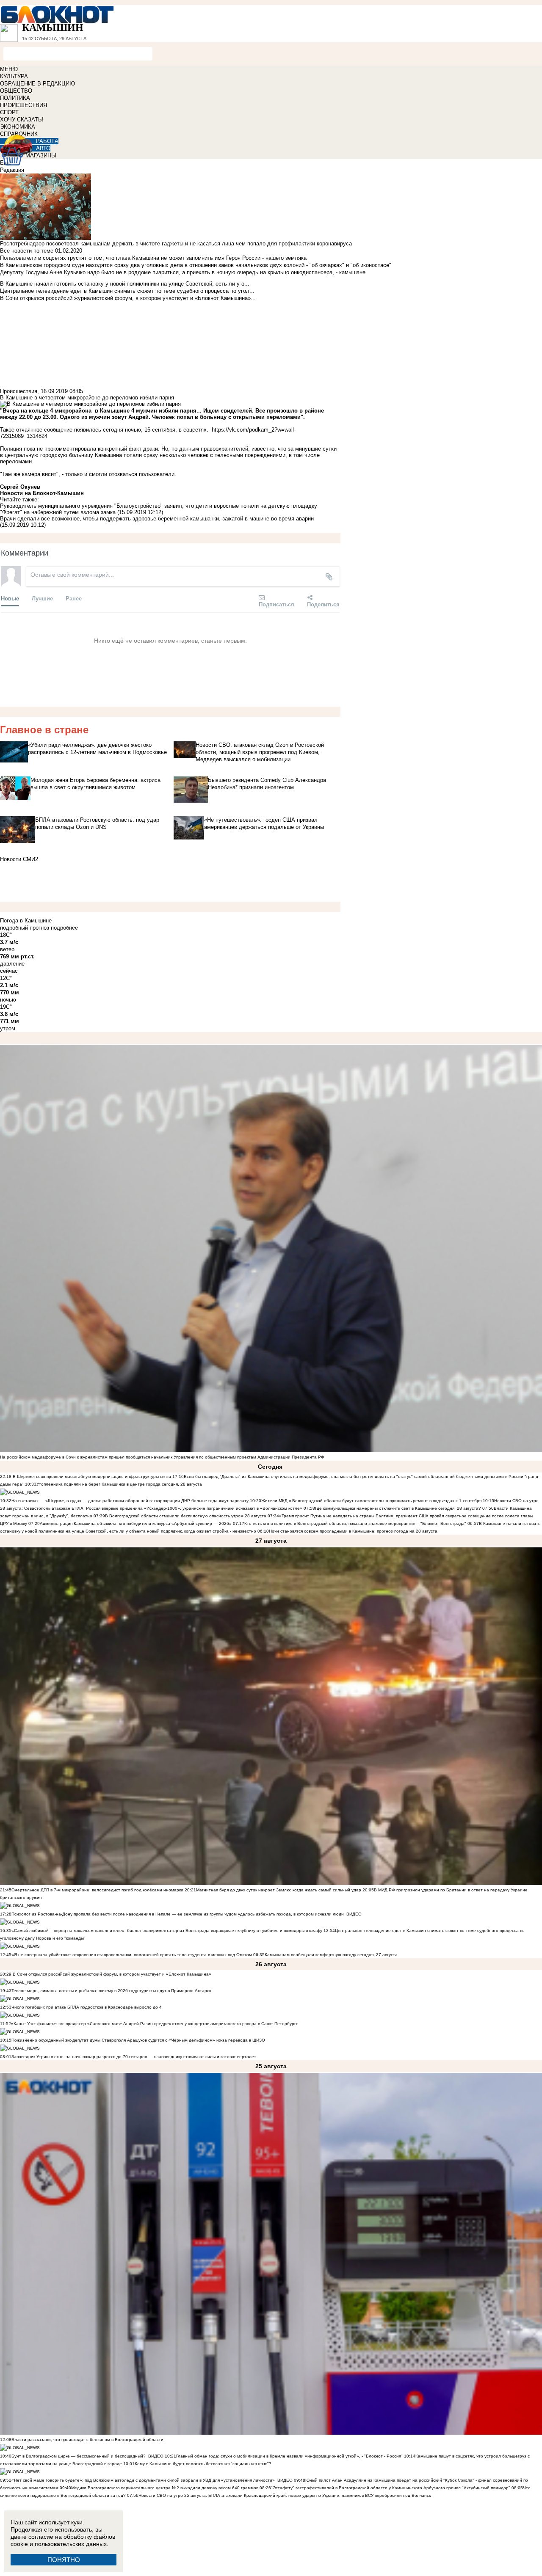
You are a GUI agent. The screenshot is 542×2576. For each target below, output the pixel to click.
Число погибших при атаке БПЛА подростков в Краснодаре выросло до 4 (87, 2007)
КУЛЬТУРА (14, 76)
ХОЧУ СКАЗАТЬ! (22, 120)
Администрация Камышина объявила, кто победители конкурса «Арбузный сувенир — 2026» (136, 1523)
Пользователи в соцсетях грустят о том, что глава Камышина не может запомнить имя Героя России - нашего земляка (153, 258)
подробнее (64, 928)
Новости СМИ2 (19, 859)
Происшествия (19, 391)
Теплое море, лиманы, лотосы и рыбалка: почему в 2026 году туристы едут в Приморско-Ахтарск (111, 1991)
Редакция (12, 170)
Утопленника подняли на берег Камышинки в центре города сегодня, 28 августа (119, 1484)
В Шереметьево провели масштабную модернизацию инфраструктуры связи (91, 1477)
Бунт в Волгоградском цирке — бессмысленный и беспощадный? (79, 2456)
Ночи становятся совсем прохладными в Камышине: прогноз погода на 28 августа (353, 1531)
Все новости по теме (27, 251)
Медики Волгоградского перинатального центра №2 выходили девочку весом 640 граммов (165, 2488)
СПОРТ (9, 112)
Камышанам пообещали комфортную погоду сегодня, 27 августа (331, 1955)
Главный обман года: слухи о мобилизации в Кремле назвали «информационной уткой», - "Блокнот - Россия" (289, 2456)
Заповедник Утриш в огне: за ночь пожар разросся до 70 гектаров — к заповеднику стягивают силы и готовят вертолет (134, 2057)
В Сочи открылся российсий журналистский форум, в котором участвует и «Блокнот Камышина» (111, 1974)
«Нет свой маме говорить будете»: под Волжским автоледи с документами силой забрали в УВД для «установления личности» (143, 2480)
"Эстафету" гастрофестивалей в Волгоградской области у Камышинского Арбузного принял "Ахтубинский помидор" (391, 2488)
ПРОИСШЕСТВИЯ (24, 105)
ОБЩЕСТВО (16, 91)
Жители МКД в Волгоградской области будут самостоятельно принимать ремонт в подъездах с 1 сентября (372, 1501)
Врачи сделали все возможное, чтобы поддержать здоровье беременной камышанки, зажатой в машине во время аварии (157, 519)
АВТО (43, 148)
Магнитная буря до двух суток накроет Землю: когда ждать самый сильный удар (279, 1890)
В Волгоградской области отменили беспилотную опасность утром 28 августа (186, 1516)
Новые (10, 598)
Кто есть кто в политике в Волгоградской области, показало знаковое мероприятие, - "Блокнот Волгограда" (356, 1523)
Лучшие (42, 598)
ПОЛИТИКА (15, 98)
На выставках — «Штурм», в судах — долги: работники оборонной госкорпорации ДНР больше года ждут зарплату (130, 1501)
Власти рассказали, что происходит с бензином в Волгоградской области (87, 2440)
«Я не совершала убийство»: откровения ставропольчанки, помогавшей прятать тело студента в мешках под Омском (132, 1955)
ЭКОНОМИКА (18, 127)
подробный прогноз (25, 928)
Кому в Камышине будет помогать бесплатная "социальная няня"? (203, 2464)
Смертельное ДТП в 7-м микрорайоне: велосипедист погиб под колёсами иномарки (97, 1890)
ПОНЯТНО (64, 2560)
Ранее (74, 598)
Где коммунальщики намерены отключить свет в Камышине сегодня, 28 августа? (398, 1508)
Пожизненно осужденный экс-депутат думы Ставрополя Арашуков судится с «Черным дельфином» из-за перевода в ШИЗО (138, 2040)
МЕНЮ (9, 69)
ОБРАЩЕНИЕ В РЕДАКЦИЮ (37, 84)
